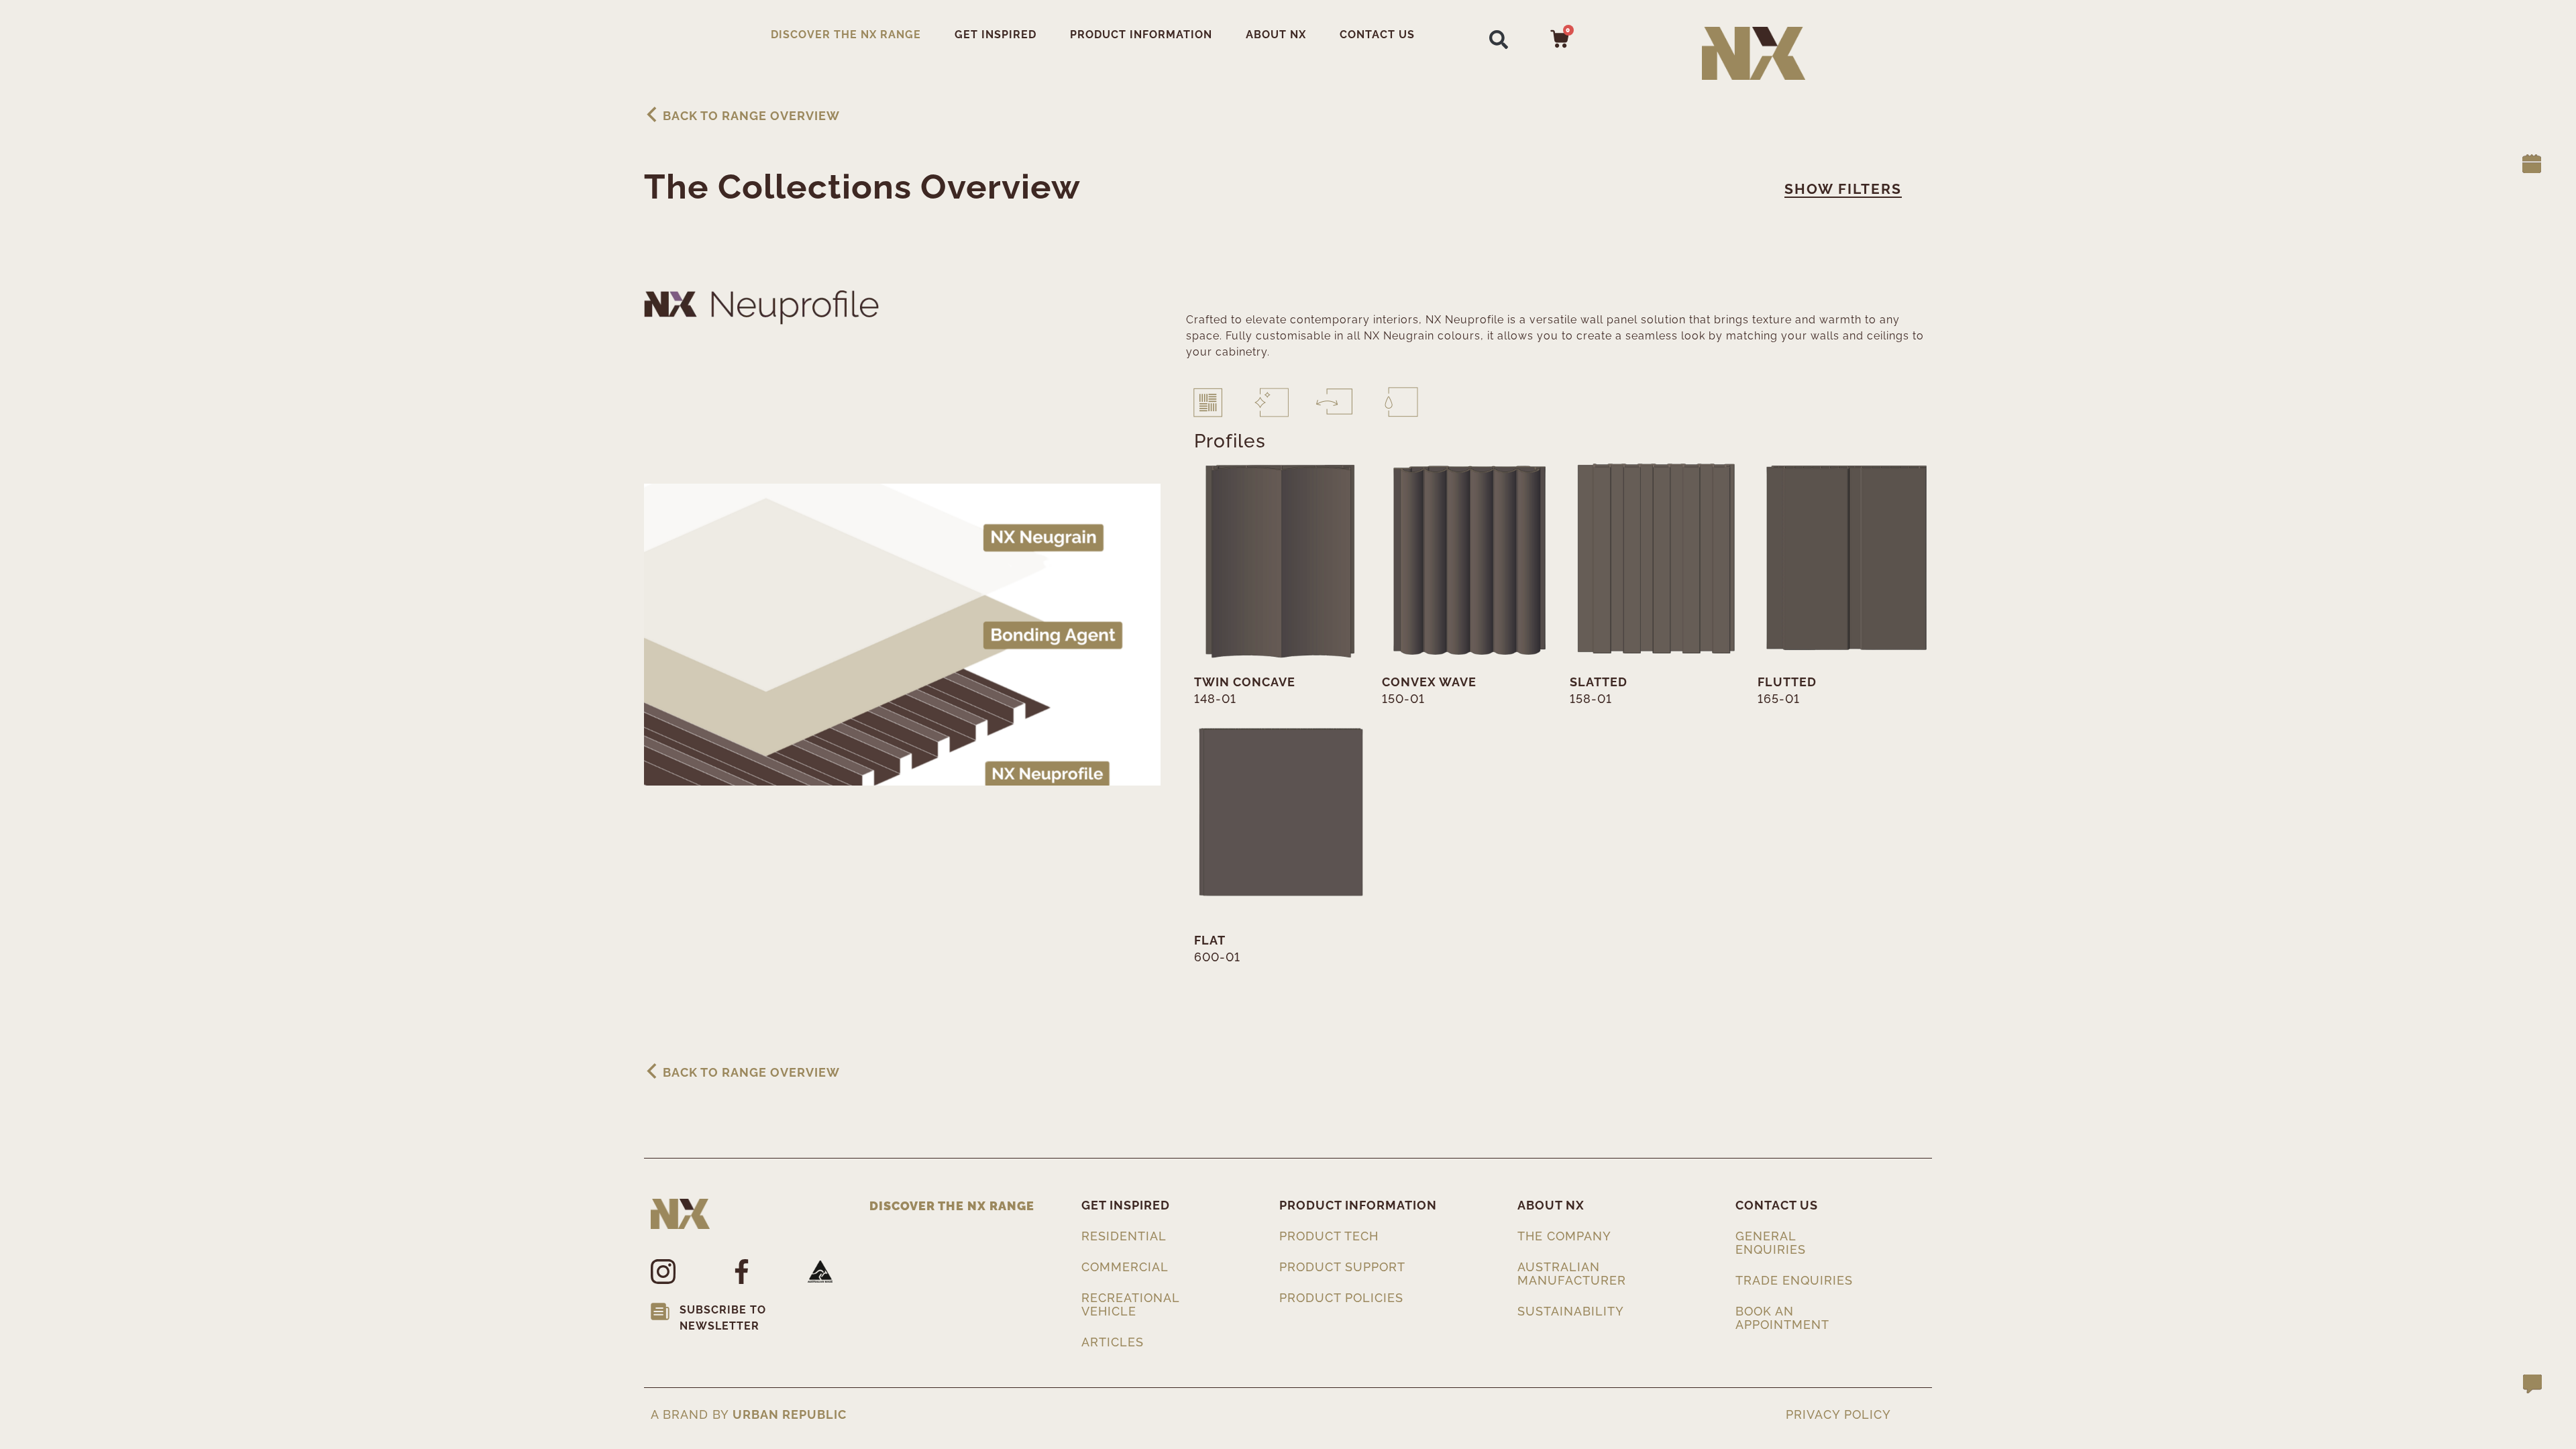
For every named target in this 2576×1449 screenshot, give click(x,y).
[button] (1499, 39)
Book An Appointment (1782, 1318)
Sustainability (1571, 1311)
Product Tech (1329, 1236)
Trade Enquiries (1794, 1280)
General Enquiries (1771, 1243)
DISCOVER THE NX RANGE (846, 35)
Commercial (1125, 1267)
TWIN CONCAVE (1245, 682)
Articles (1113, 1342)
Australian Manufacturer (1572, 1274)
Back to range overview (751, 116)
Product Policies (1341, 1298)
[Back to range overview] (652, 114)
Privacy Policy (1838, 1415)
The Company (1564, 1236)
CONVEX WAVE (1429, 682)
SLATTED (1599, 682)
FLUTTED (1787, 682)
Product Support (1342, 1267)
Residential (1124, 1236)
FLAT (1210, 940)
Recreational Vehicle (1132, 1304)
